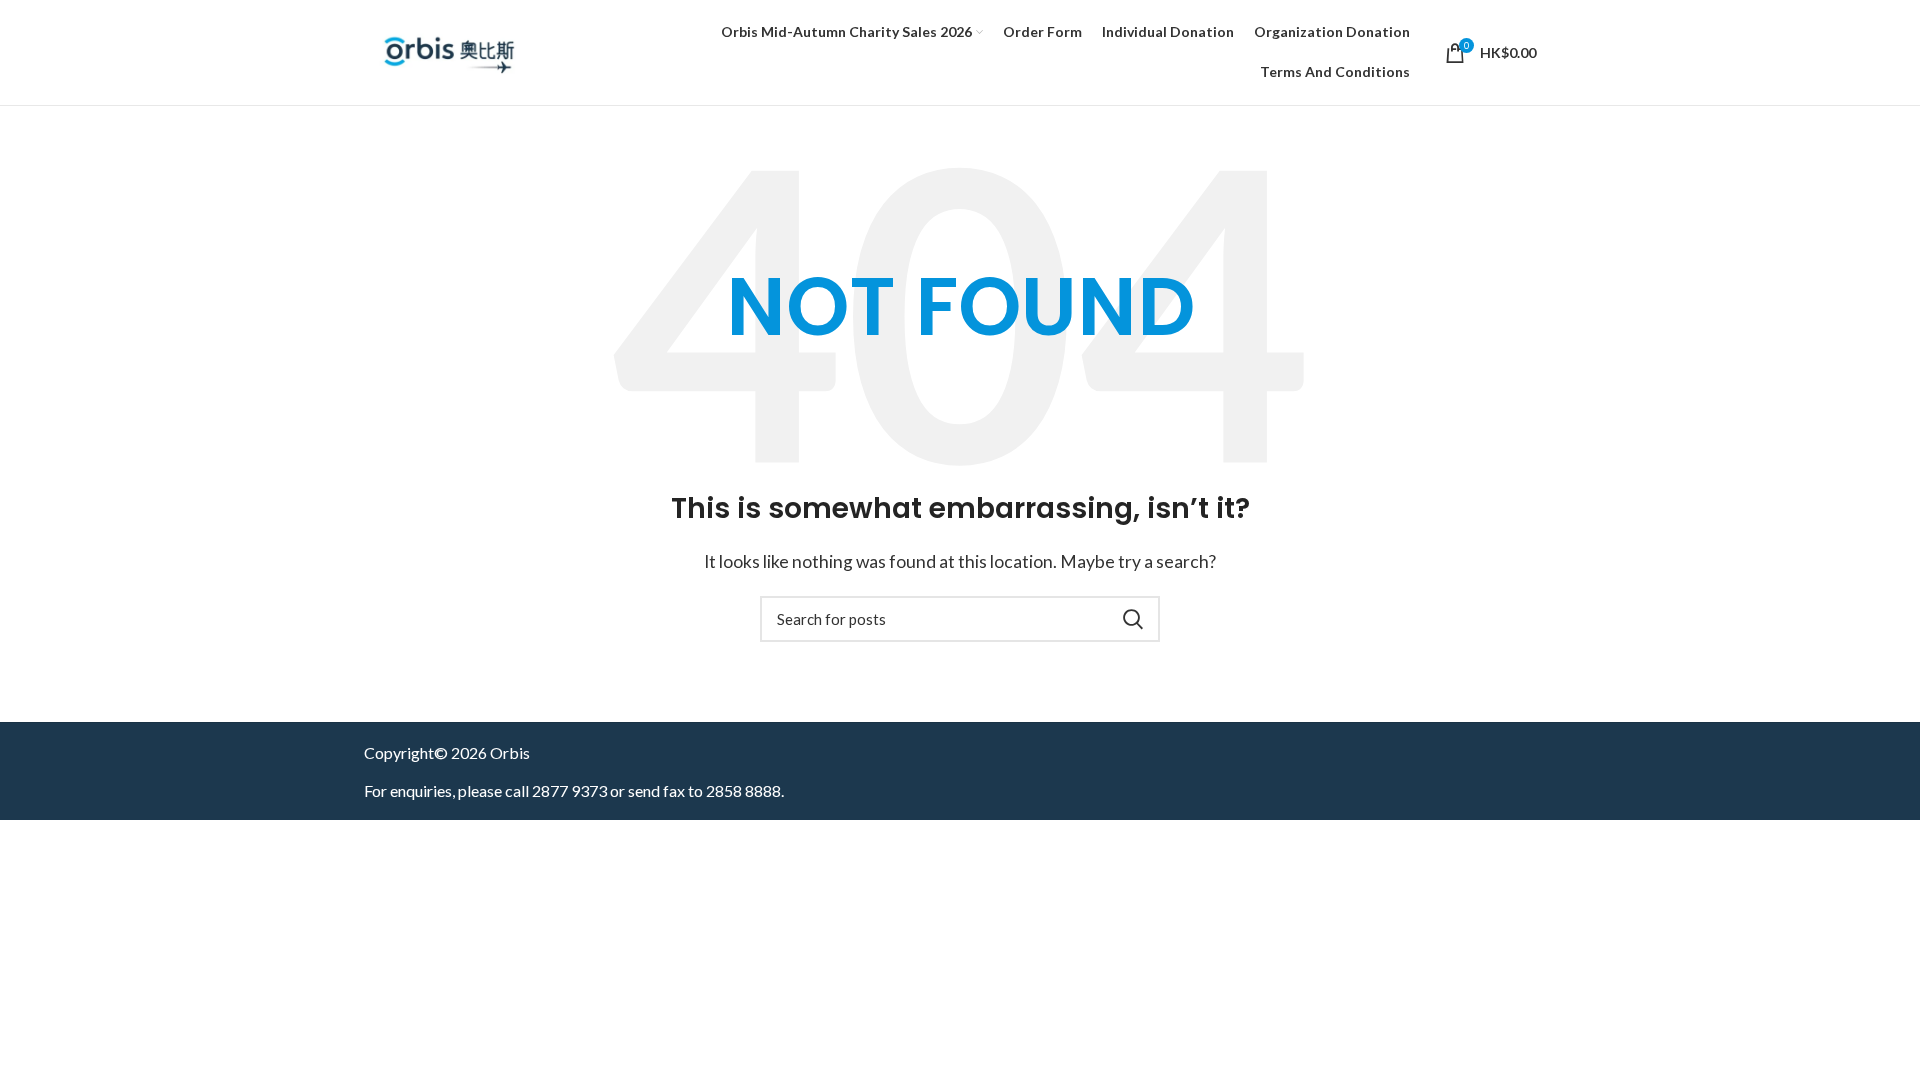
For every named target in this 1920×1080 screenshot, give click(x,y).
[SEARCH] (1133, 619)
